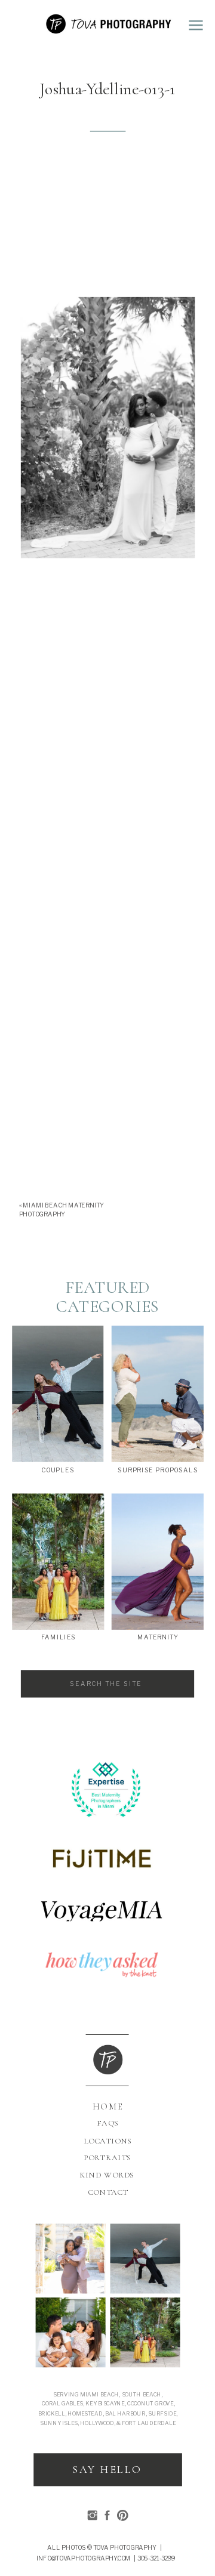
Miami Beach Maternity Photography (62, 1210)
